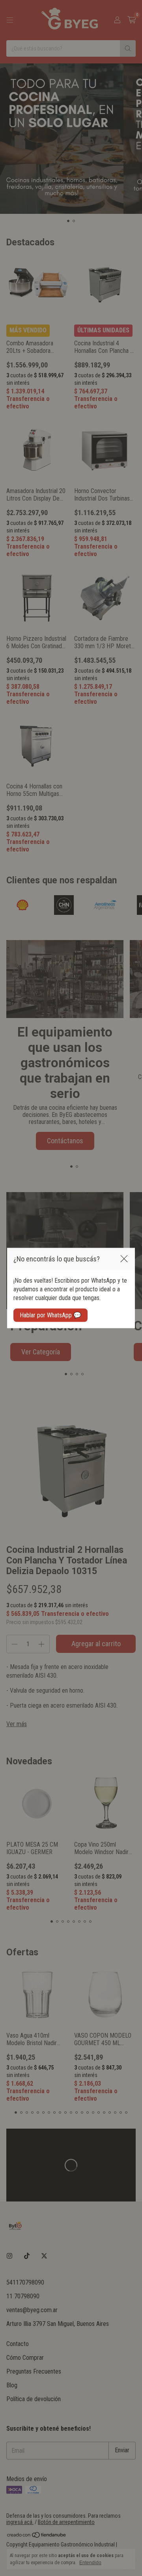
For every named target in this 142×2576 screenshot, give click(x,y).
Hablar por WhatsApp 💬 (50, 1315)
